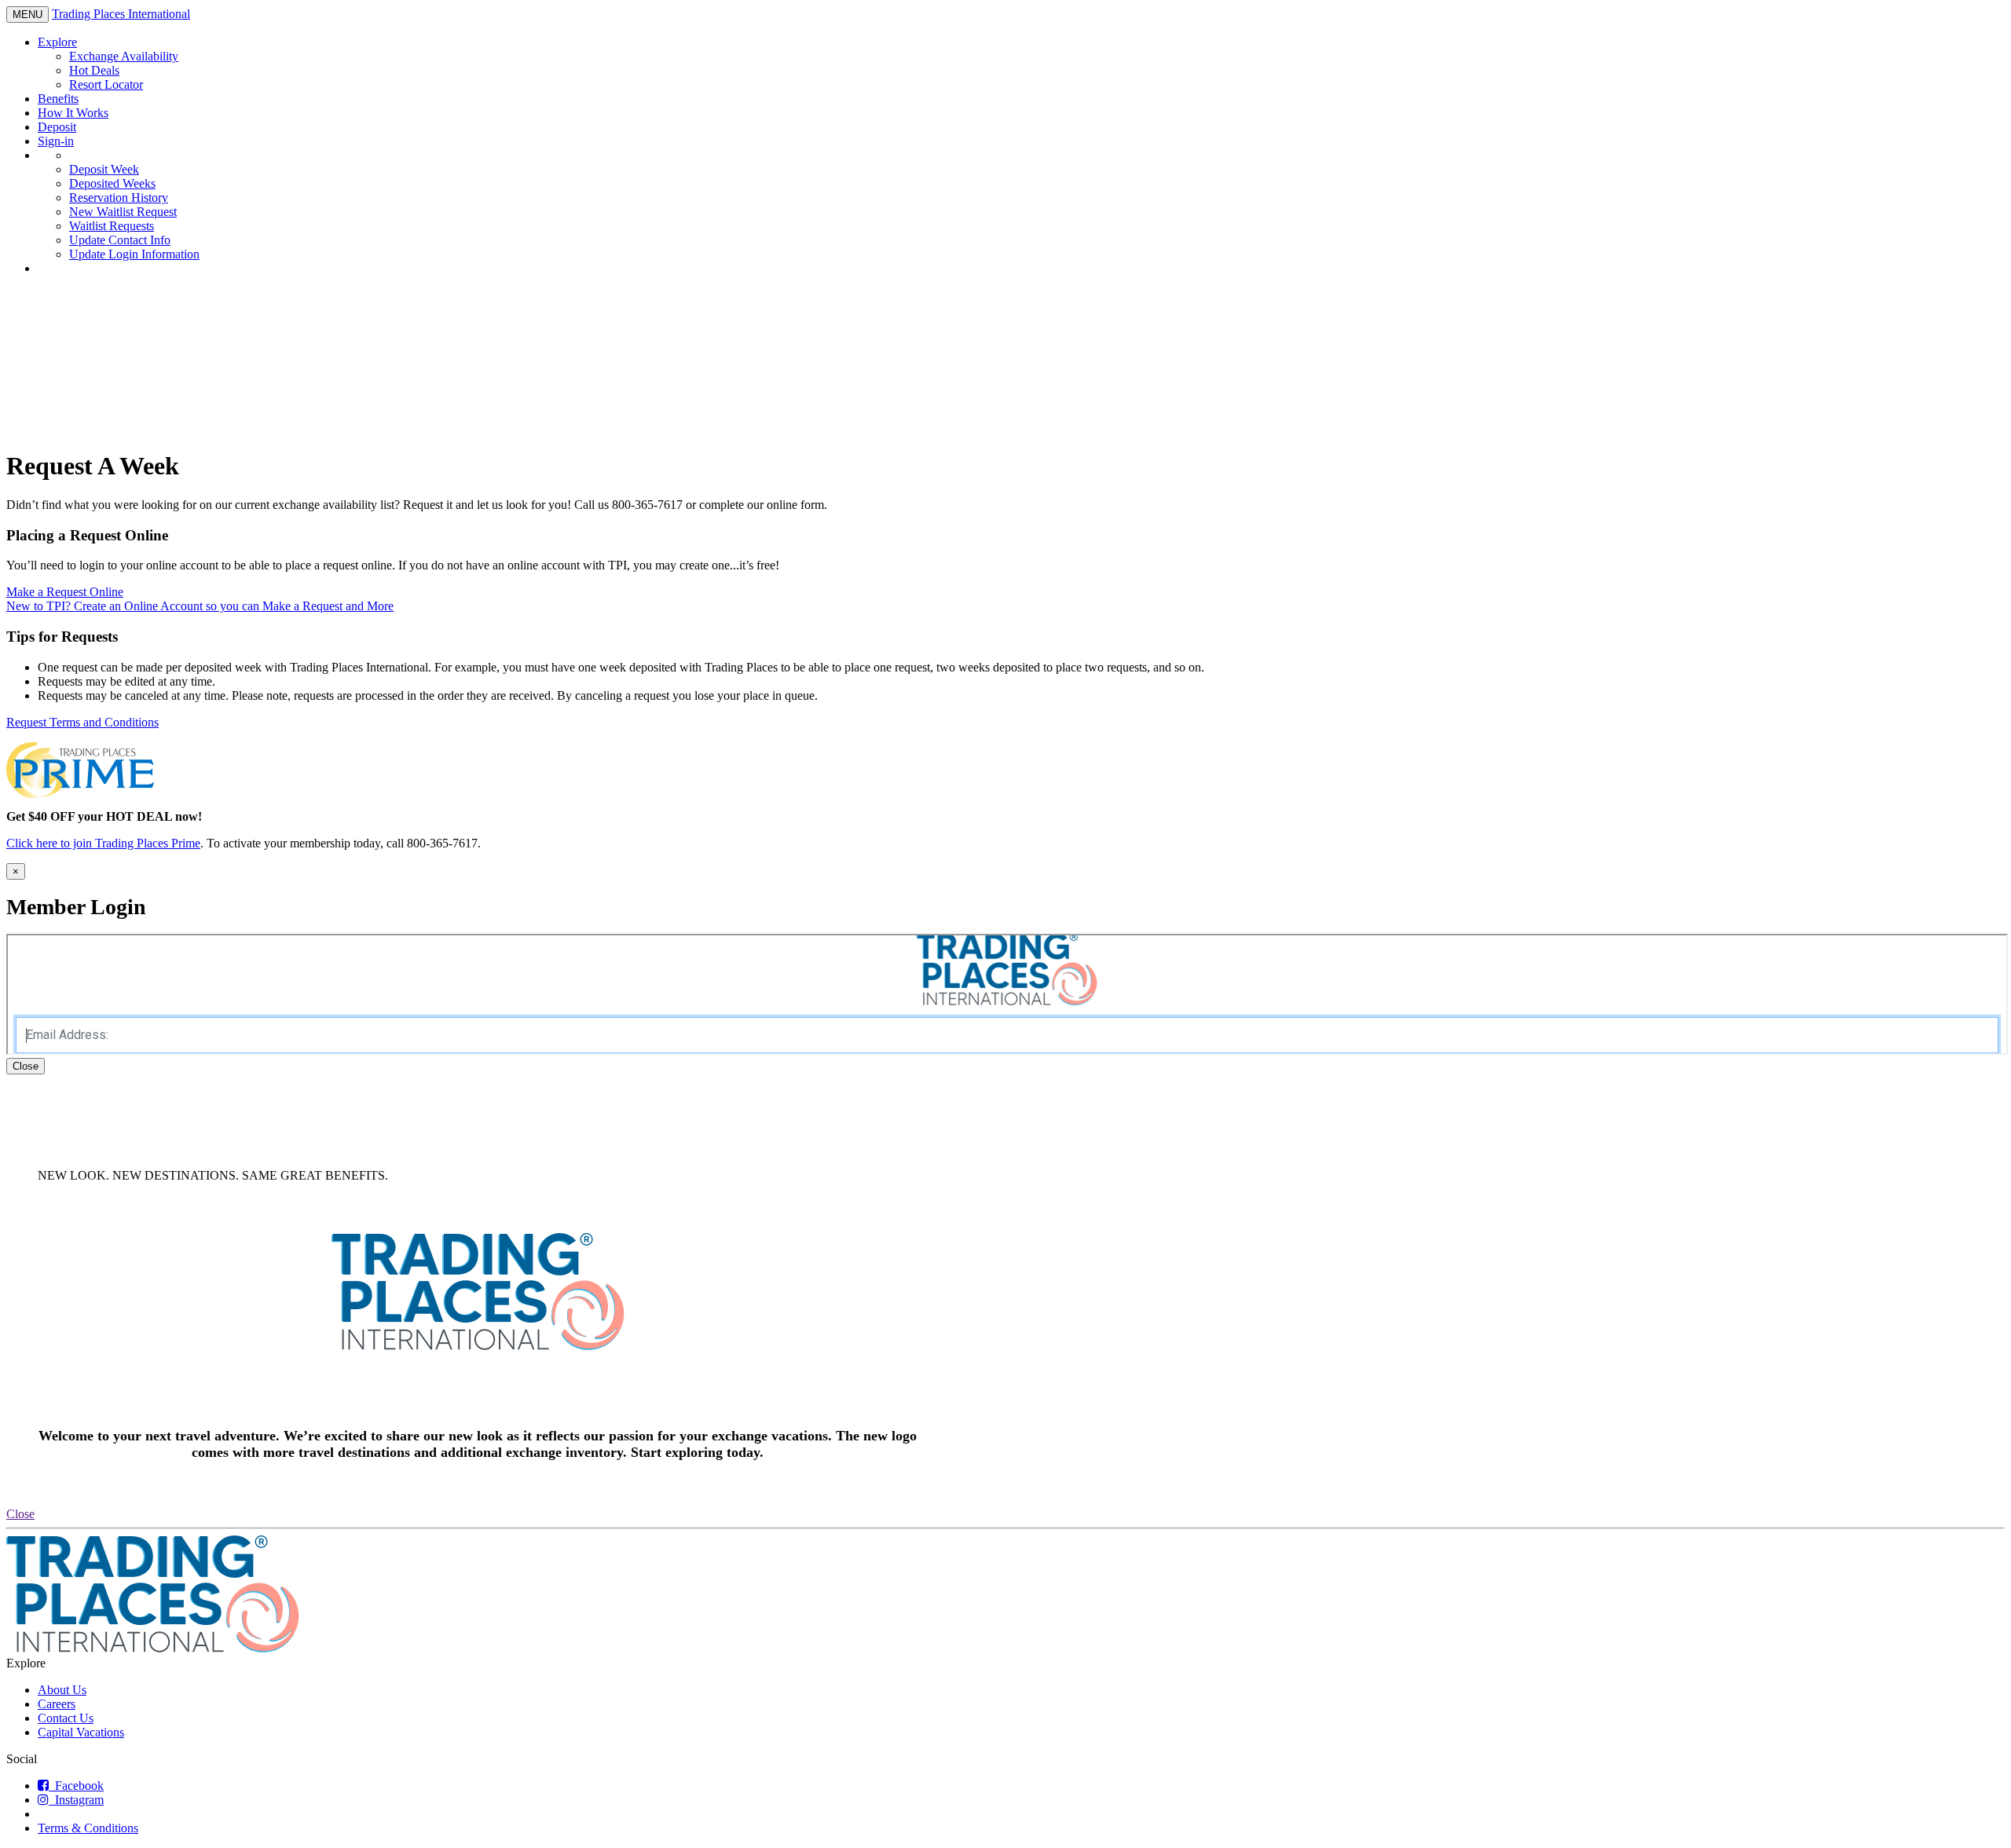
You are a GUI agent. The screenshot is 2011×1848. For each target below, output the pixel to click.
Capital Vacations (81, 1732)
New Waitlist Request (123, 212)
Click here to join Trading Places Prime (103, 843)
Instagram (76, 1800)
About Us (62, 1690)
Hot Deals (94, 70)
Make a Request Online (65, 592)
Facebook (76, 1786)
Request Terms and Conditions (82, 722)
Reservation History (119, 198)
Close (26, 1066)
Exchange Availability (124, 56)
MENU (30, 15)
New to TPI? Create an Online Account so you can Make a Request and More (200, 606)
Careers (57, 1704)
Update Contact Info (120, 240)
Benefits (58, 99)
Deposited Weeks (112, 183)
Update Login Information (134, 254)
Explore (57, 42)
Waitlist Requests (112, 226)
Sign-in (56, 141)
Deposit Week (104, 169)
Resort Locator (106, 84)
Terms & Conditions (88, 1828)
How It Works (73, 113)
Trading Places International (121, 14)
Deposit (57, 127)
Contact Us (66, 1718)
